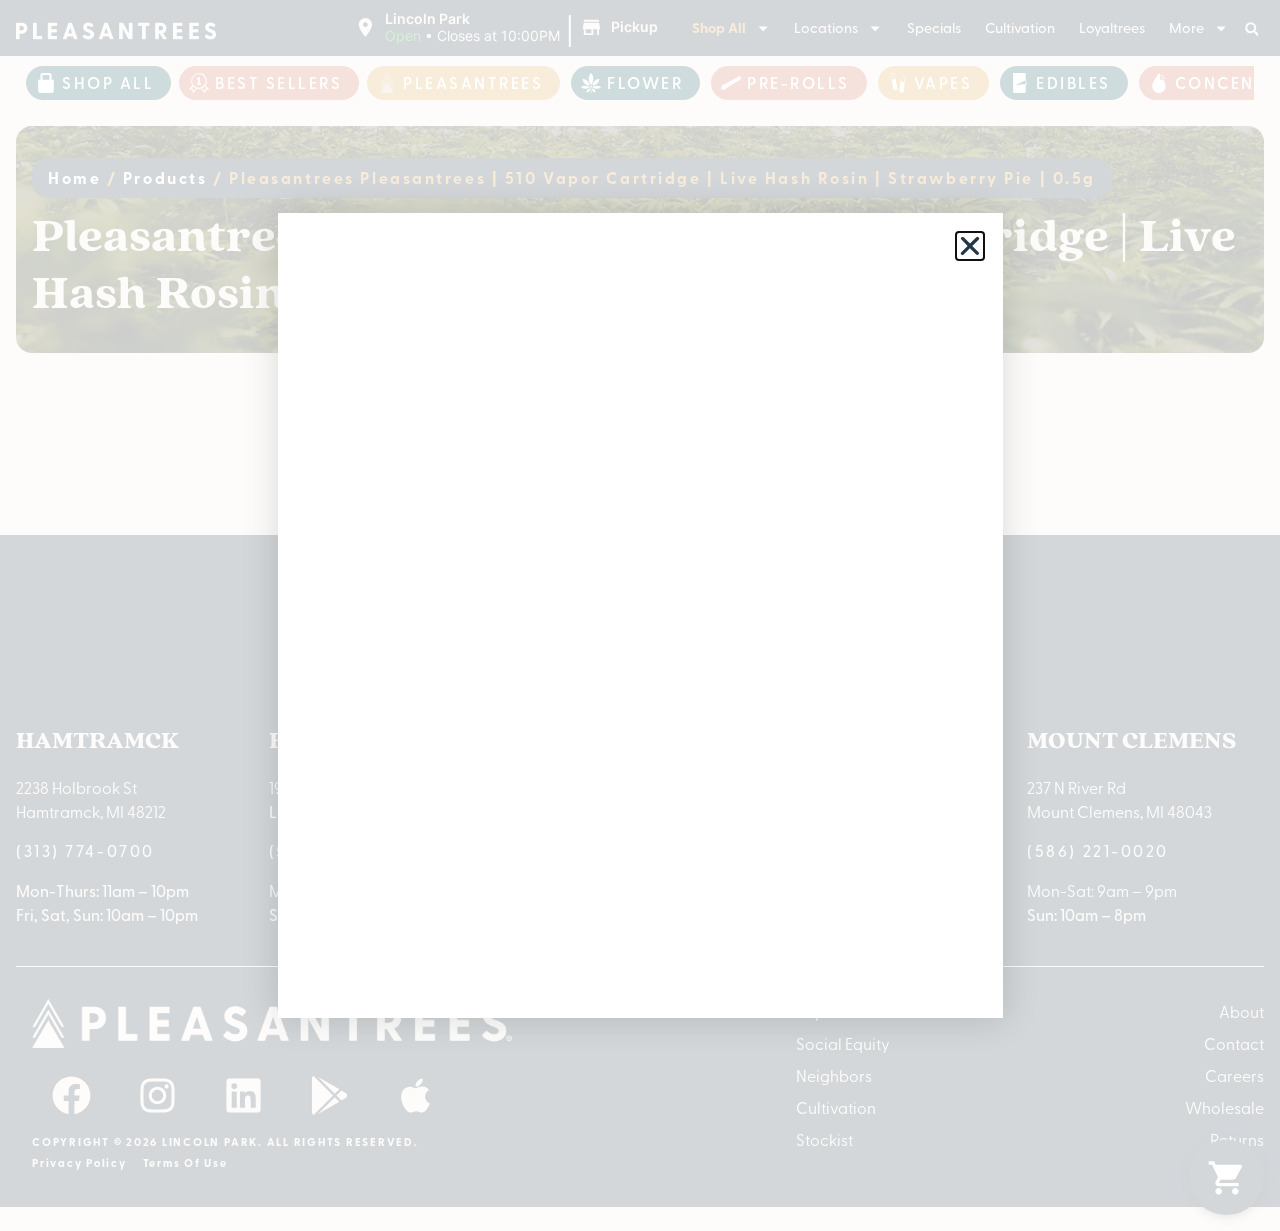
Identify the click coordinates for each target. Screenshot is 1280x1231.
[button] (970, 246)
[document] (640, 615)
